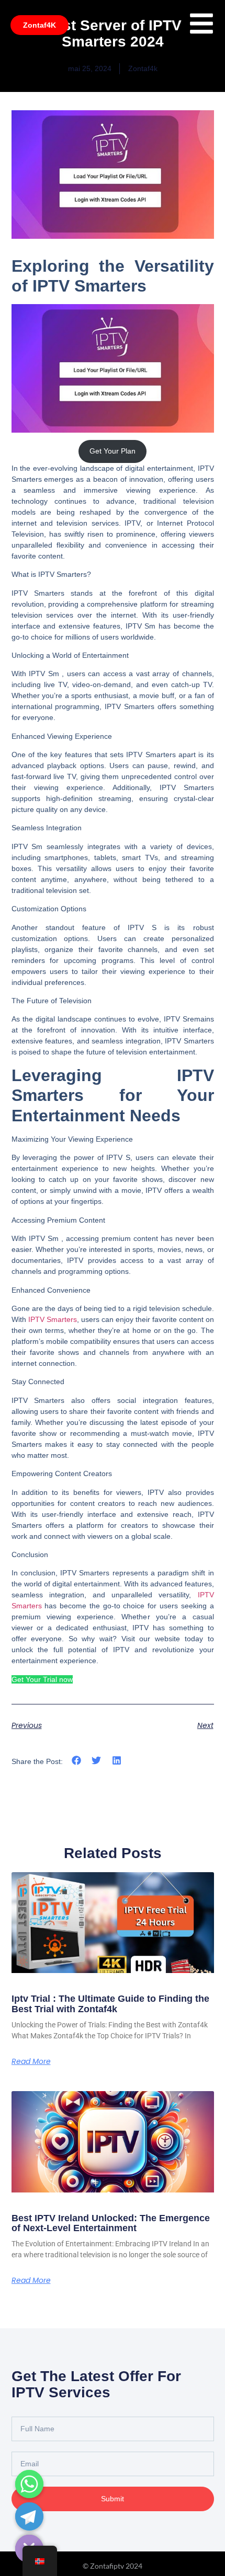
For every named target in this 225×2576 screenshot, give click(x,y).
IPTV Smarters (53, 1319)
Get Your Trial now (42, 1679)
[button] (77, 1761)
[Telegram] (29, 2516)
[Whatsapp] (29, 2484)
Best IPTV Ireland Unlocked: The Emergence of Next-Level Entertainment (111, 2223)
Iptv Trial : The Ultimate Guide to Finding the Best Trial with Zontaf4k (110, 2004)
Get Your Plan (113, 451)
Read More (31, 2061)
